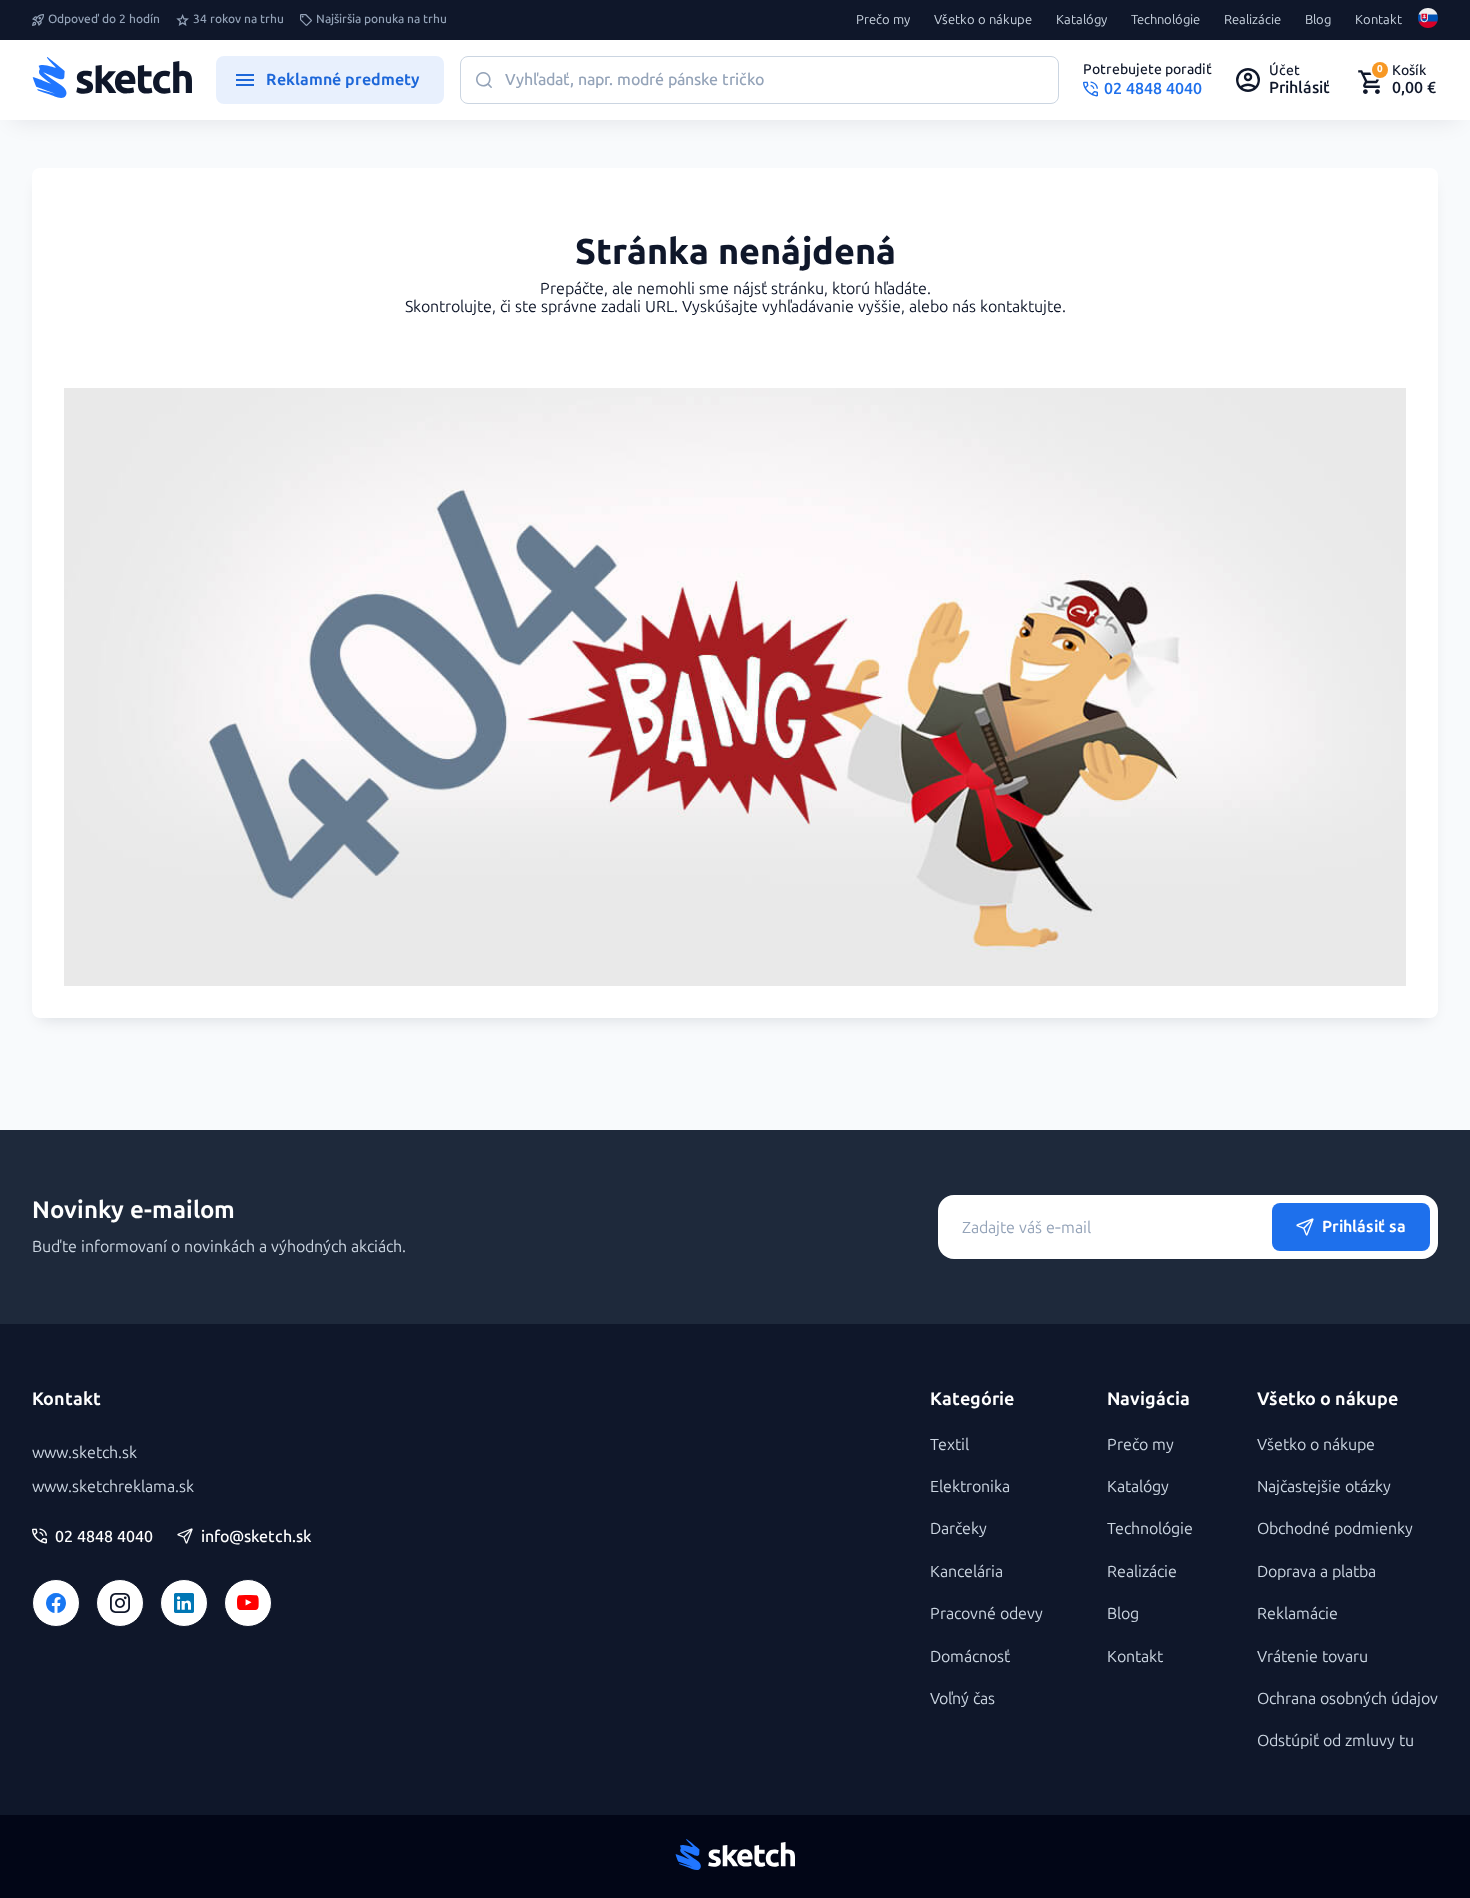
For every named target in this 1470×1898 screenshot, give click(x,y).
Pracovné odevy (986, 1613)
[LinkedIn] (184, 1603)
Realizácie (1252, 20)
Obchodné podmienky (1335, 1528)
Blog (1318, 20)
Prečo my (883, 20)
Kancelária (966, 1571)
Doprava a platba (1316, 1571)
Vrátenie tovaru (1312, 1656)
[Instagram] (120, 1603)
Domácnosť (970, 1656)
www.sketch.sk (84, 1452)
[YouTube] (248, 1603)
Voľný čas (962, 1698)
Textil (949, 1444)
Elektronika (970, 1486)
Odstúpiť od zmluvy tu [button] (1335, 1740)
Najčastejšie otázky (1324, 1486)
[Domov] (112, 80)
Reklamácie (1297, 1613)
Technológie (1165, 20)
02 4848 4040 (104, 1537)
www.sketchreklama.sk (113, 1486)
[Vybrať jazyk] (1428, 20)
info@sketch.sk (256, 1537)
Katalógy (1081, 20)
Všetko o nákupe (983, 20)
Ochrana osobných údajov (1347, 1698)
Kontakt (1378, 20)
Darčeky (958, 1528)
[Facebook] (56, 1603)
